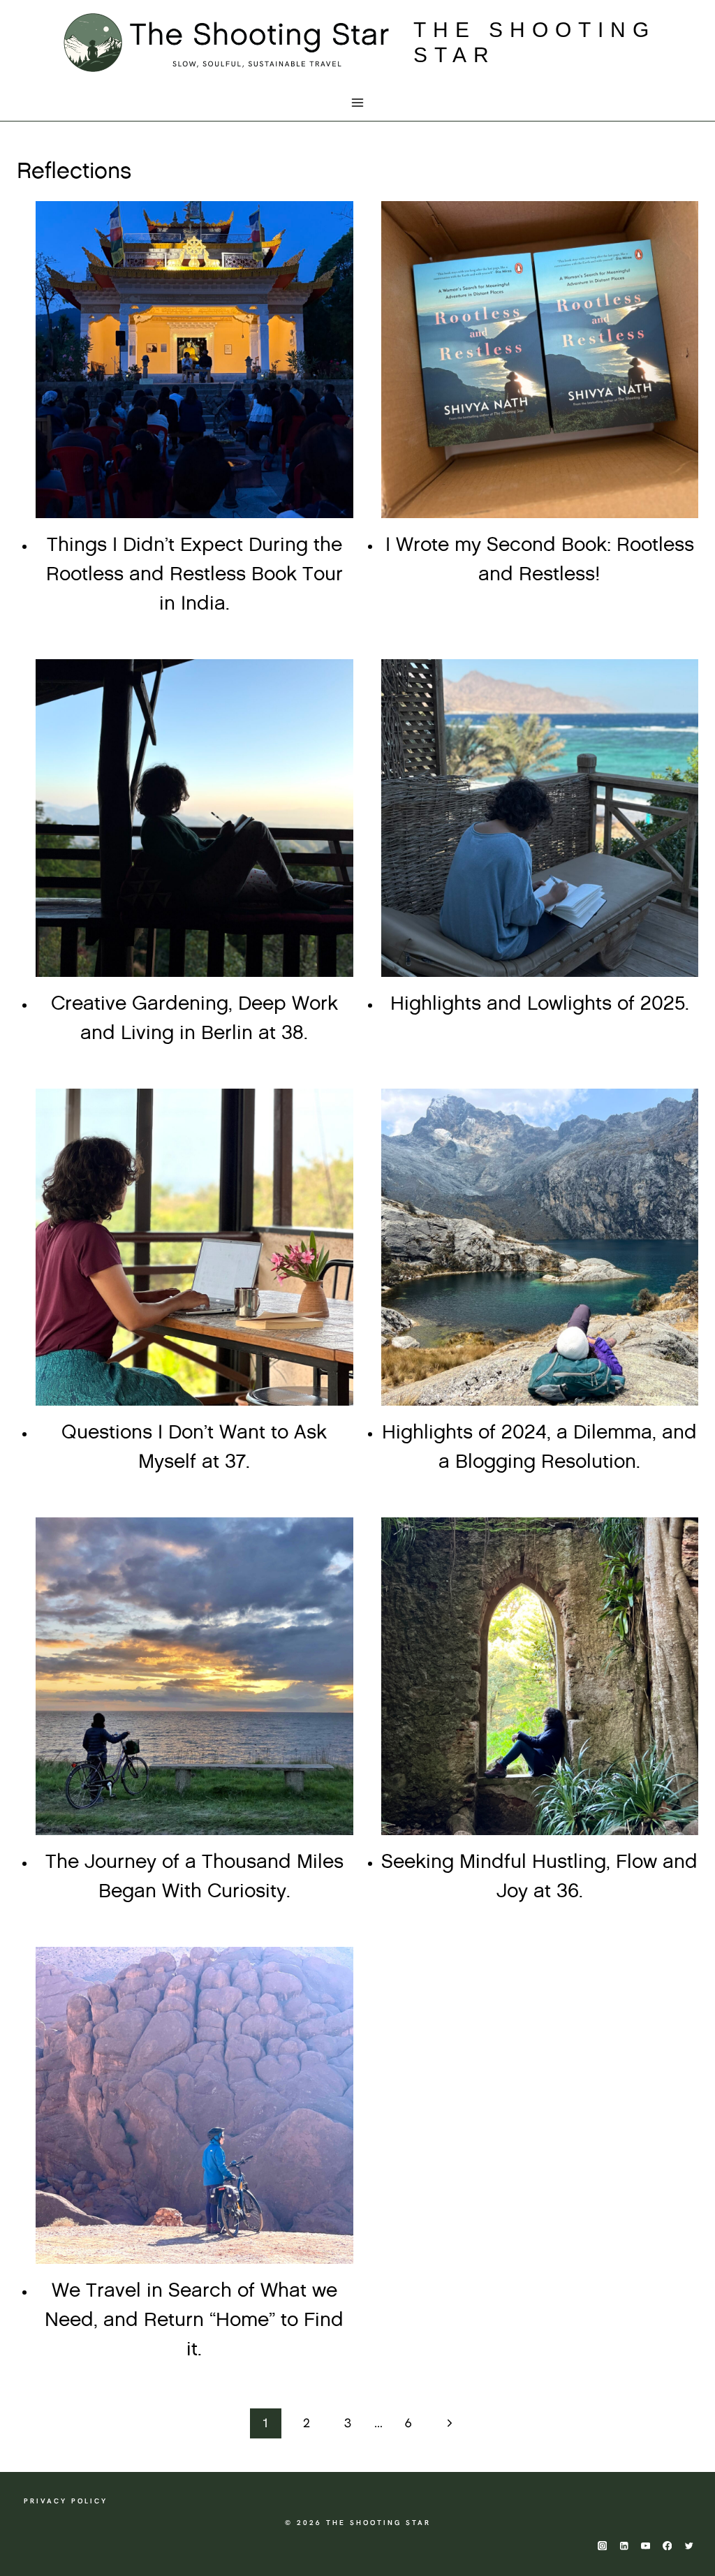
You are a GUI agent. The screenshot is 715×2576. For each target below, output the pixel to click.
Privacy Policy (66, 2501)
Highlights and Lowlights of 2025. (540, 1004)
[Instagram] (602, 2546)
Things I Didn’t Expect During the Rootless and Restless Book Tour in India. (194, 575)
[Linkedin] (624, 2546)
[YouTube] (646, 2546)
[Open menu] (358, 103)
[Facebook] (667, 2546)
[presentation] (194, 360)
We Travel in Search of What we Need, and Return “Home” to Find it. (194, 2320)
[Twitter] (689, 2546)
